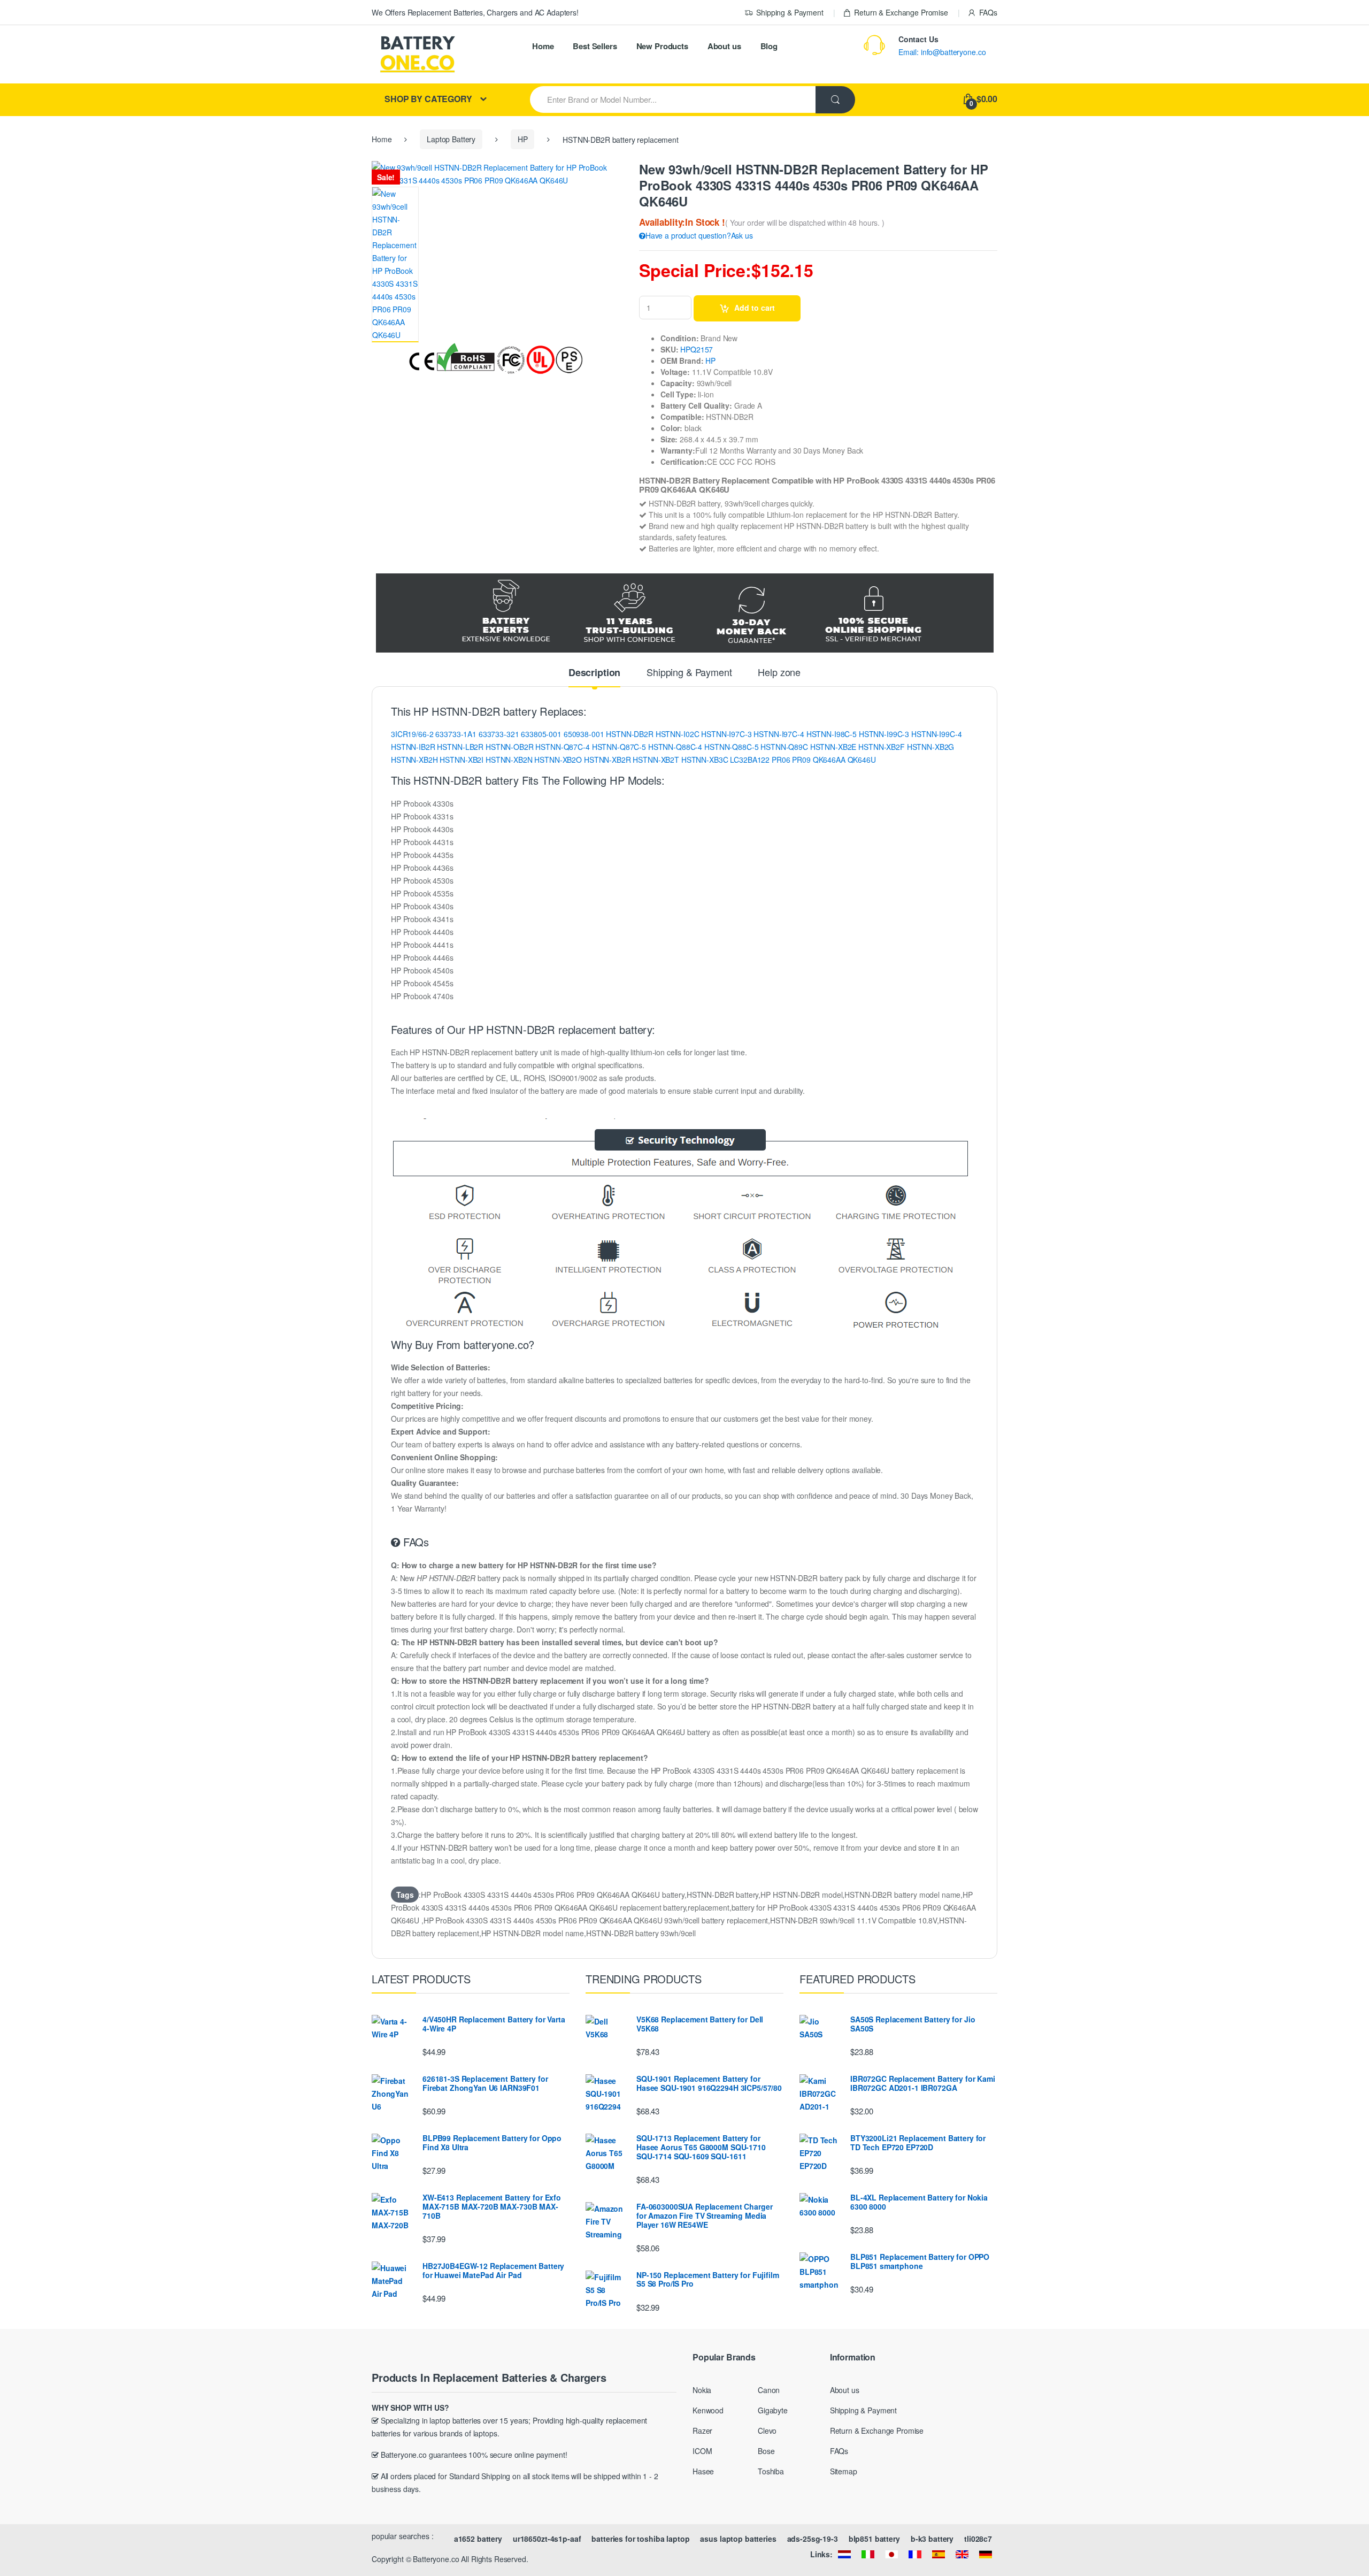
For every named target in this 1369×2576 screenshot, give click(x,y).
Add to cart (755, 308)
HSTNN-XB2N (509, 760)
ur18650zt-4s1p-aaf (547, 2539)
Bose (766, 2451)
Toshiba (771, 2471)
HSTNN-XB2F (882, 747)
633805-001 (541, 734)
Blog (769, 46)
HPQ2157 (697, 349)
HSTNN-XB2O (558, 760)
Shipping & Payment (790, 12)
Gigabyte (773, 2410)
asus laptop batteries (738, 2539)
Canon (769, 2390)
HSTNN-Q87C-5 (619, 747)
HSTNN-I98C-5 (832, 734)
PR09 (801, 760)
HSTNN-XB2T (656, 760)
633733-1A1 (456, 734)
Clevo (767, 2431)
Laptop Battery (451, 139)
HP (523, 139)
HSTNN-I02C (678, 734)
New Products (662, 46)
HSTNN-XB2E (833, 747)
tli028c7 (978, 2539)
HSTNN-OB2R (510, 747)
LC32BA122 (750, 760)
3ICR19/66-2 (412, 734)
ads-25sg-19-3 (813, 2539)
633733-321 (499, 734)
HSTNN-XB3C (705, 760)
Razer (702, 2431)
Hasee (703, 2471)
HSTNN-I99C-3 (884, 734)
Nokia (702, 2390)
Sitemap (844, 2471)
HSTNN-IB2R (413, 747)
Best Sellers (595, 46)
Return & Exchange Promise (901, 12)
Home (543, 46)
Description (594, 673)
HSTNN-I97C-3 (726, 734)
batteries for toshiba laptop (640, 2539)
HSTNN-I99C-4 (936, 734)
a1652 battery (478, 2539)
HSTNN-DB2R (630, 734)
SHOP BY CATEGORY (428, 99)
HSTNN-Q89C (784, 747)
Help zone (779, 673)
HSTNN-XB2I (462, 760)
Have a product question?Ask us (699, 235)
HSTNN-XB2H (414, 760)
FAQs (988, 12)
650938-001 (584, 734)
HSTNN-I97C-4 (779, 734)
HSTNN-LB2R (460, 747)
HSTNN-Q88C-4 (675, 747)
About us (724, 46)
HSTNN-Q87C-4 (562, 747)
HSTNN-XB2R (607, 760)
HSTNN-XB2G (931, 747)
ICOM (702, 2451)
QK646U (862, 760)
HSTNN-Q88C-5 (731, 747)
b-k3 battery (932, 2539)
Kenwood (708, 2410)
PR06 (781, 760)
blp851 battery (874, 2539)
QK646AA (829, 760)
